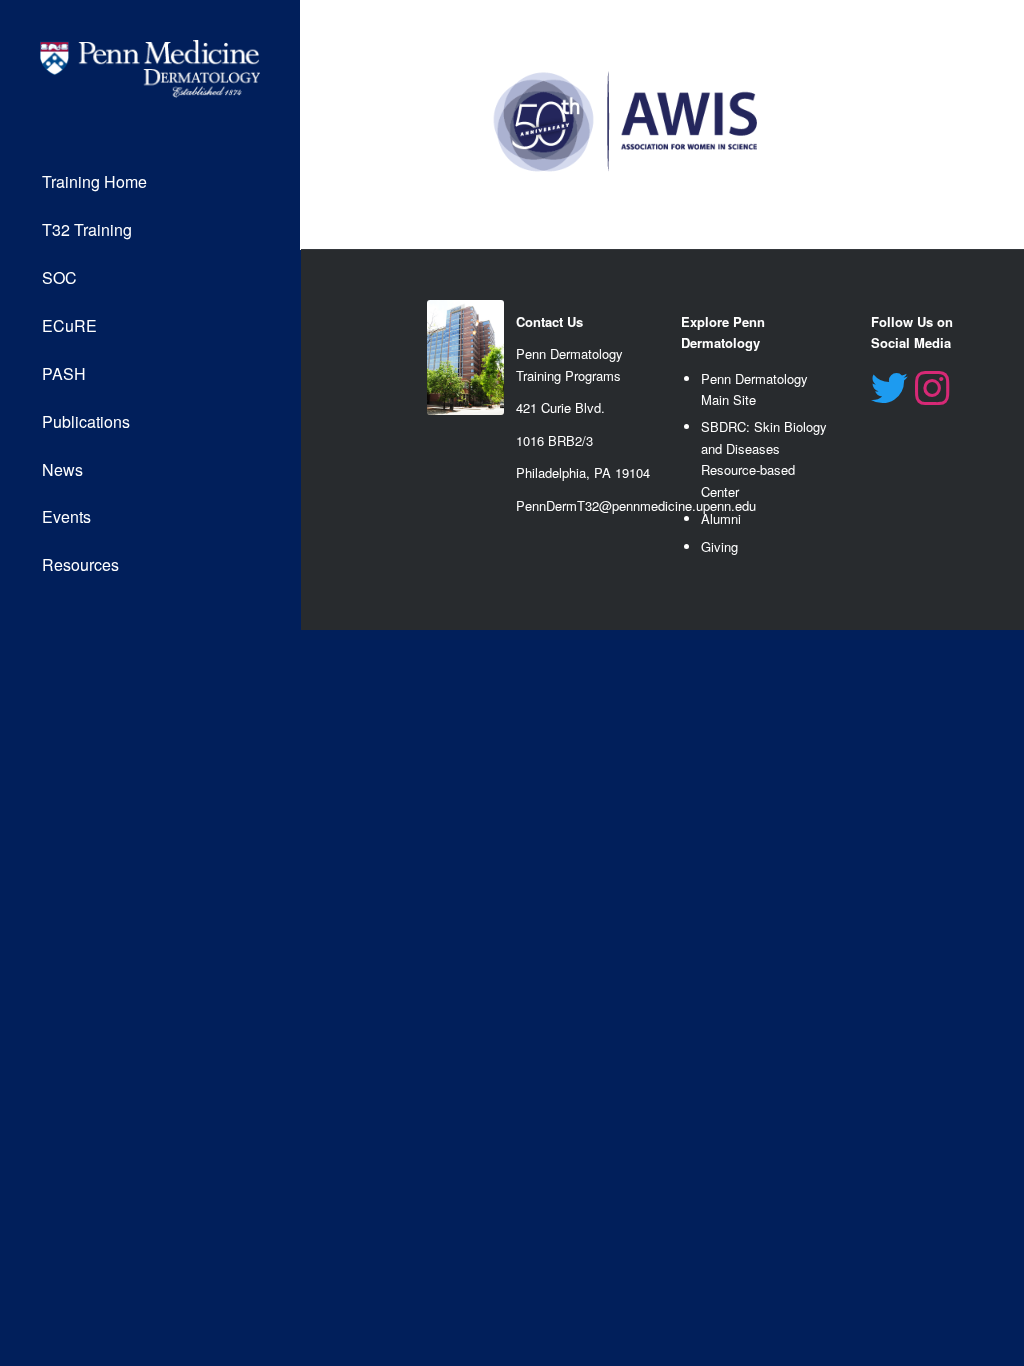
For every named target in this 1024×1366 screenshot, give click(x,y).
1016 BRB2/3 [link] (554, 440)
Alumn (719, 518)
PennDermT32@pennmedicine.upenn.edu (636, 505)
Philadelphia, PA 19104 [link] (583, 472)
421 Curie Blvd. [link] (560, 407)
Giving (719, 546)
